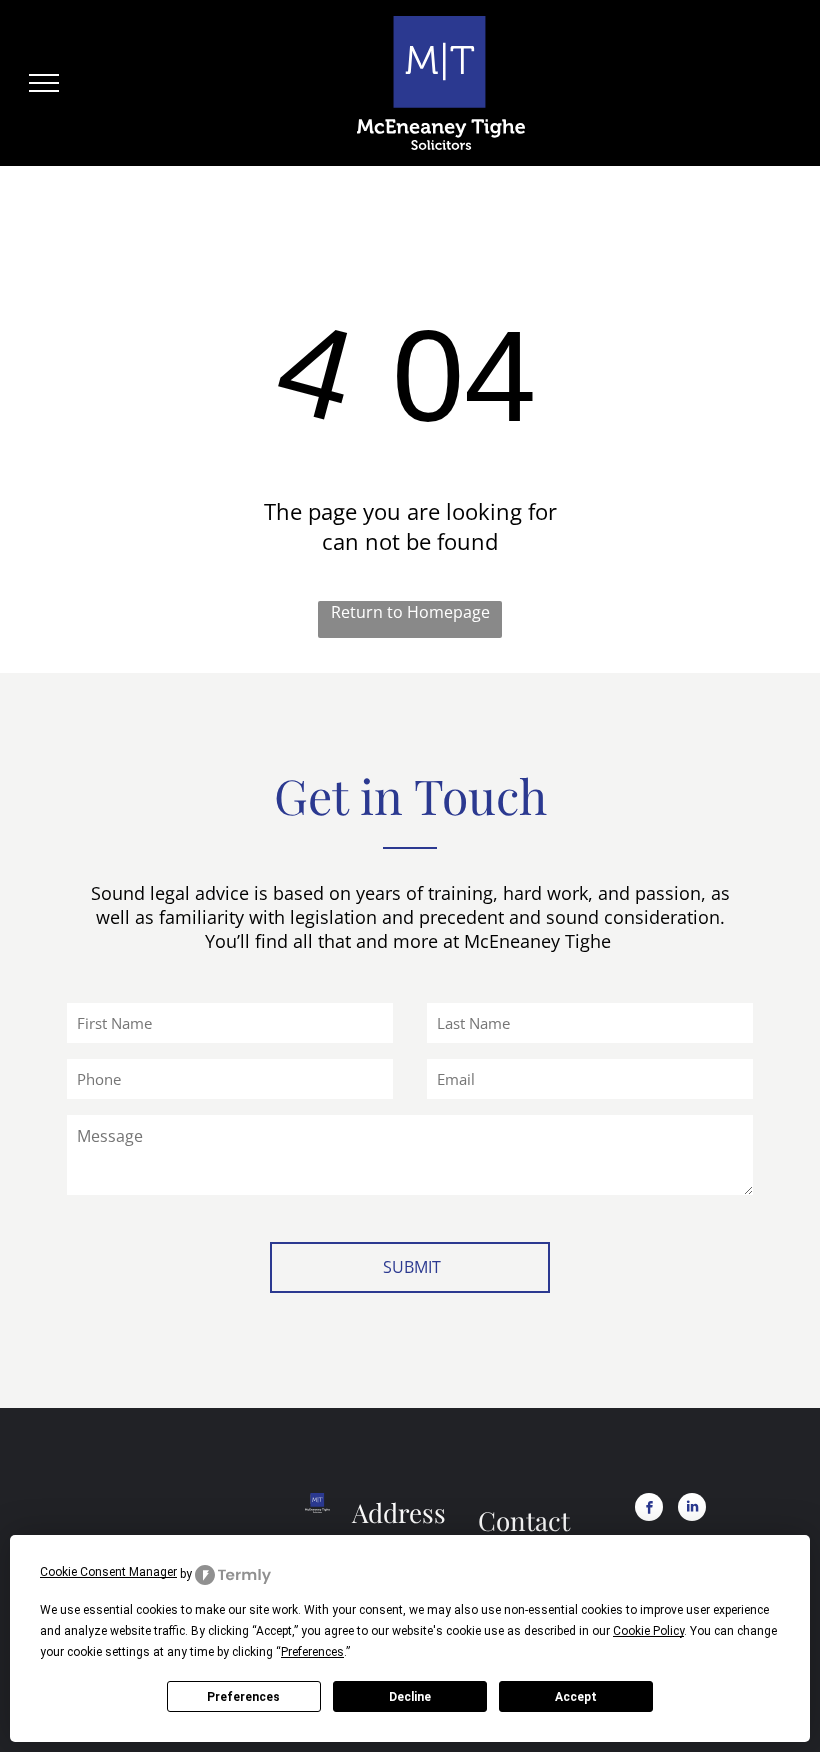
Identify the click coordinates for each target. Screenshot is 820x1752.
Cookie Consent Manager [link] (108, 1572)
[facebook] (649, 1509)
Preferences (243, 1697)
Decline (410, 1697)
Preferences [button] (312, 1652)
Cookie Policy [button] (648, 1631)
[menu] (44, 83)
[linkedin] (692, 1509)
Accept (576, 1697)
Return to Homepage (410, 612)
